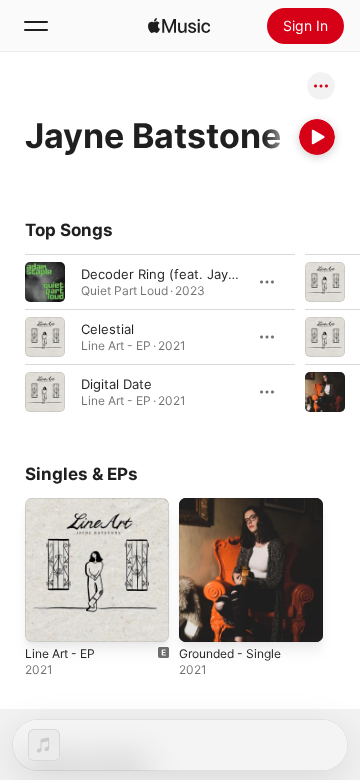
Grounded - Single (230, 653)
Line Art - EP (60, 653)
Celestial (107, 329)
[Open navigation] (36, 26)
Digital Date (116, 384)
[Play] (317, 137)
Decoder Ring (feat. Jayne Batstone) (195, 274)
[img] (179, 26)
